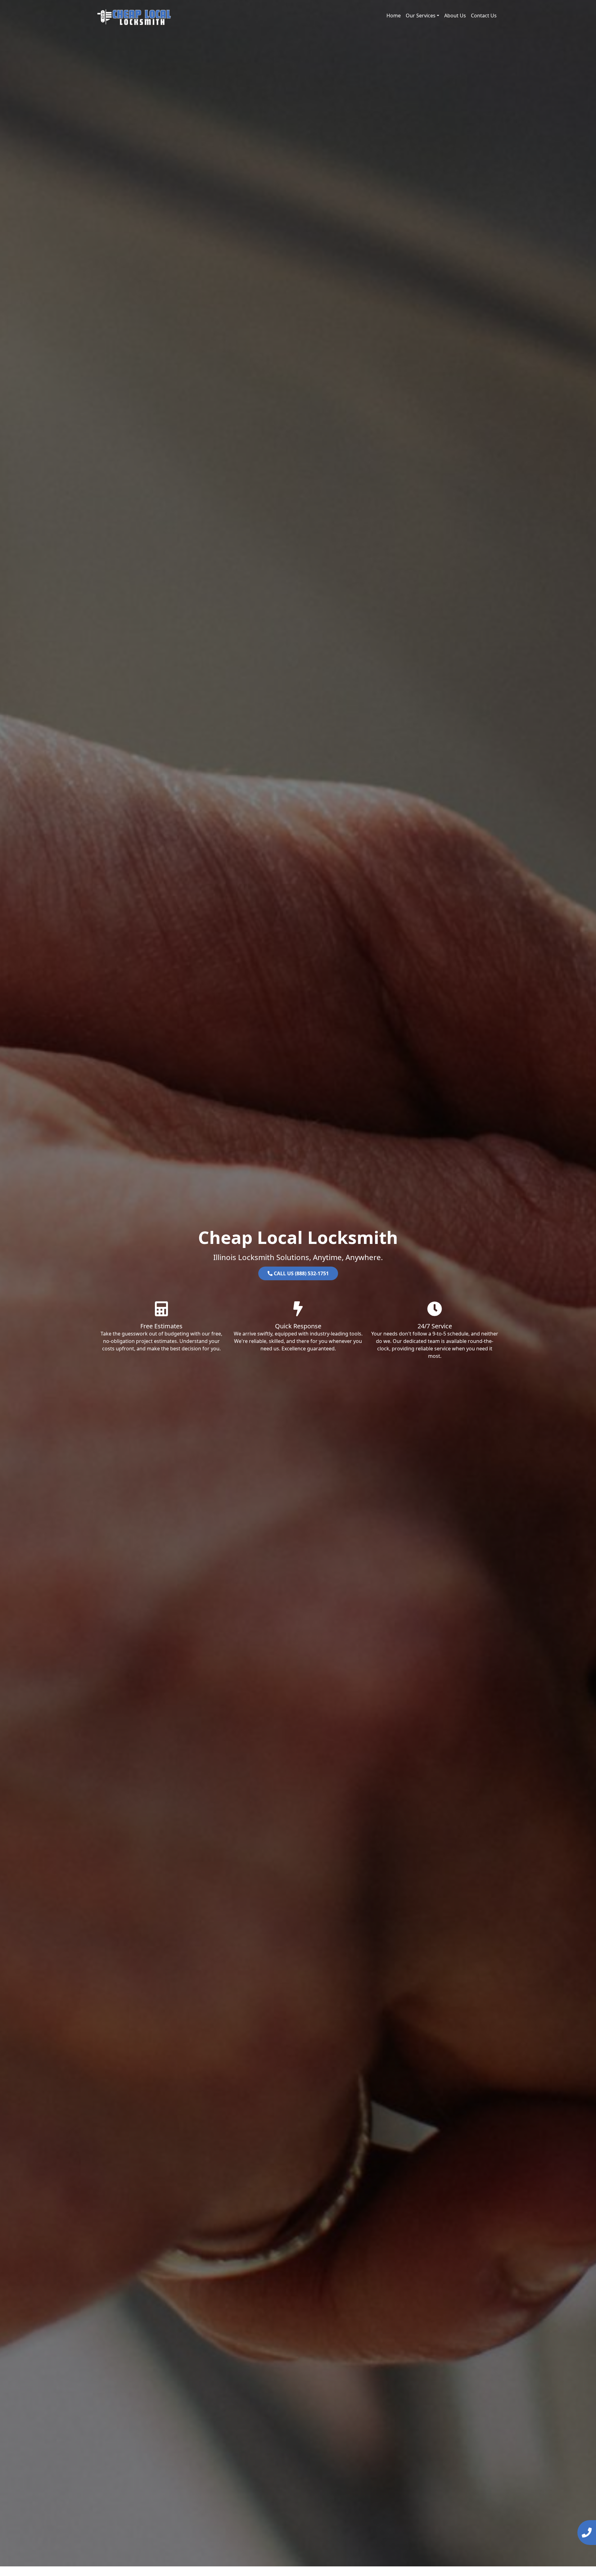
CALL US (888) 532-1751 (301, 1273)
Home (394, 16)
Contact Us (484, 16)
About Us (455, 16)
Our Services (421, 16)
